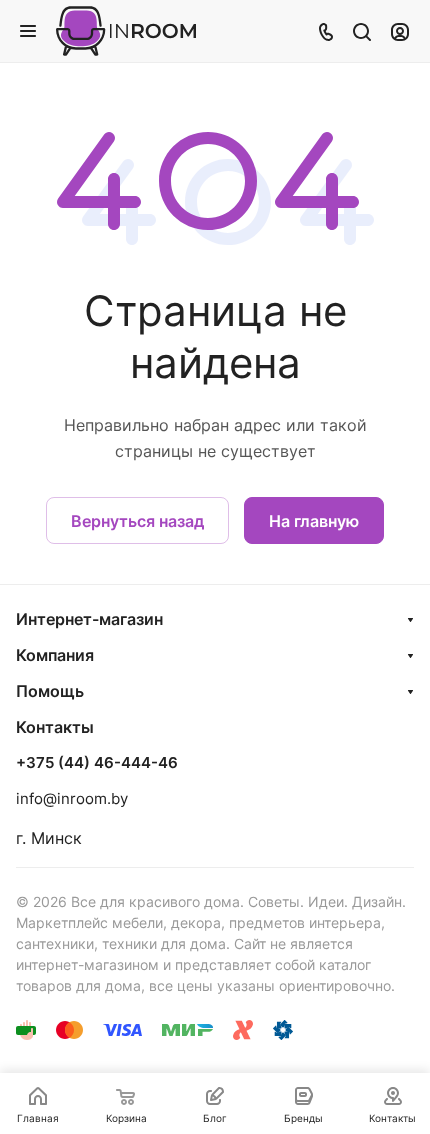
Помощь (50, 691)
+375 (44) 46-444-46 (97, 763)
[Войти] (400, 31)
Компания (55, 655)
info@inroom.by (72, 798)
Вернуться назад (137, 521)
